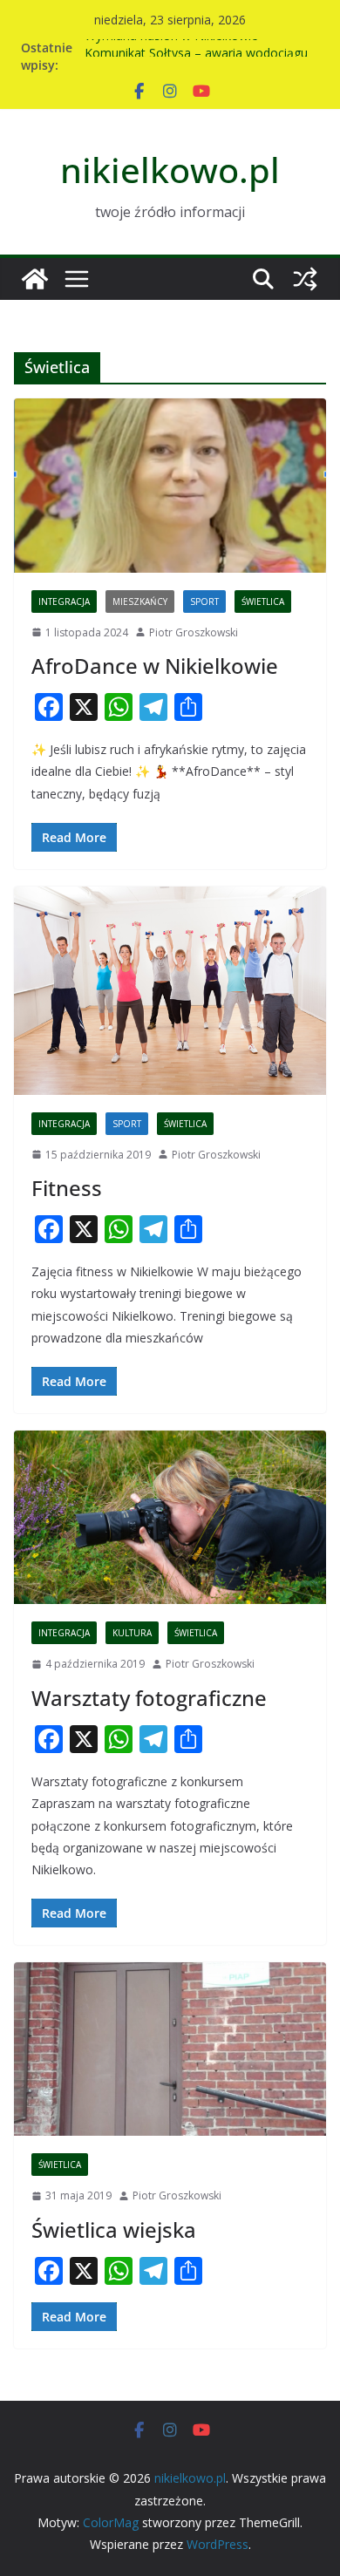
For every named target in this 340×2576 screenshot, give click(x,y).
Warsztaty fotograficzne (149, 1698)
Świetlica (263, 602)
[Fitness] (170, 990)
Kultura (132, 1633)
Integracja (64, 602)
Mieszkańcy (140, 602)
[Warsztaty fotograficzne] (170, 1517)
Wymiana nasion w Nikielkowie (171, 47)
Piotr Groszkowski (194, 632)
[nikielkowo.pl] (35, 279)
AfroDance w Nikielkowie (155, 666)
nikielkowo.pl (170, 170)
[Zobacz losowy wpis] (305, 279)
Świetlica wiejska (114, 2229)
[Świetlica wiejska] (170, 2049)
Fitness (67, 1188)
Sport (204, 602)
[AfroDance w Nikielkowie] (170, 485)
